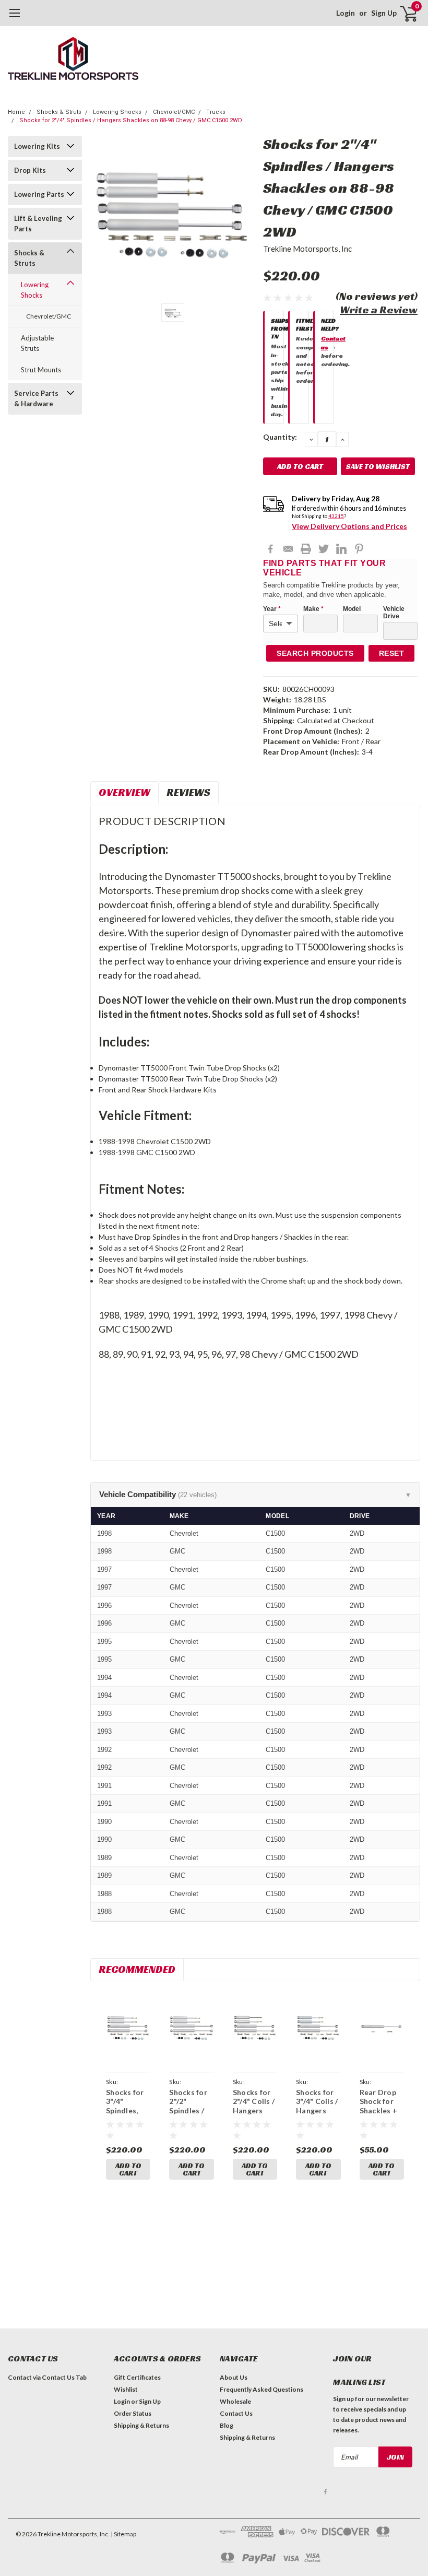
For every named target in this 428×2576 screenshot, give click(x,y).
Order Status (133, 2413)
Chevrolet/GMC (174, 112)
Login (346, 13)
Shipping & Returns (141, 2425)
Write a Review (379, 310)
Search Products (315, 653)
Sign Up (384, 13)
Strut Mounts (41, 370)
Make (313, 609)
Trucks (216, 112)
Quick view (128, 2030)
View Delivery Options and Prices (349, 526)
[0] (405, 13)
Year (272, 609)
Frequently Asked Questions (261, 2389)
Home (16, 112)
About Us (234, 2377)
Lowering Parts (39, 194)
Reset (392, 653)
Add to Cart (128, 2169)
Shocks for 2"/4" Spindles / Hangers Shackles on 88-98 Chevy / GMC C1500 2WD (131, 120)
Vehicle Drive (394, 613)
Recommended (137, 1969)
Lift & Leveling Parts (38, 224)
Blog (227, 2425)
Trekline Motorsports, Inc (307, 249)
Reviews (188, 792)
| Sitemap (123, 2534)
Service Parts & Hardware (36, 398)
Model (352, 609)
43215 (336, 516)
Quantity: (280, 437)
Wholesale (235, 2401)
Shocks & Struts (59, 112)
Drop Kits (30, 170)
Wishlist (126, 2389)
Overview (124, 792)
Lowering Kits (37, 146)
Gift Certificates (137, 2377)
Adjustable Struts (37, 343)
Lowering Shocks (117, 112)
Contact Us (236, 2413)
